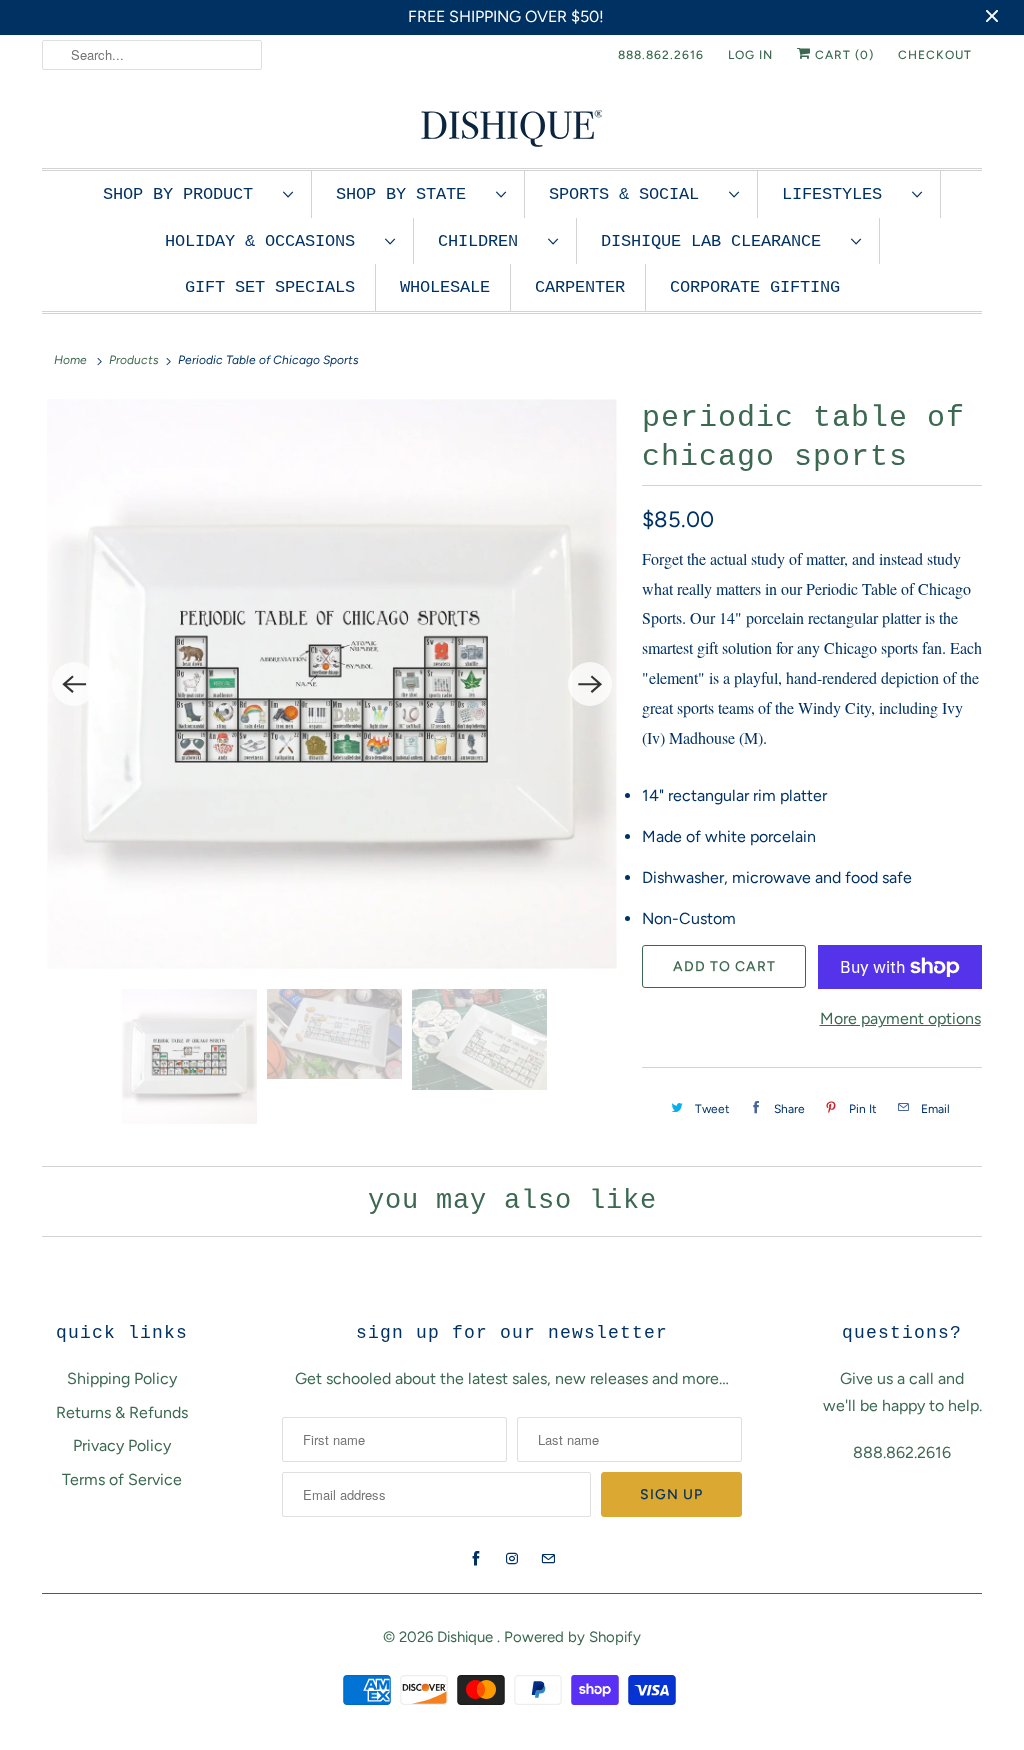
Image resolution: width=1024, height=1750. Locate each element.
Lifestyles (842, 194)
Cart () (842, 55)
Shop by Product (188, 194)
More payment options (900, 1018)
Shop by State (411, 194)
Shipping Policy (122, 1378)
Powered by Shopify (572, 1637)
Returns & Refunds (122, 1412)
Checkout (935, 55)
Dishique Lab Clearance (721, 241)
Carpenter (580, 287)
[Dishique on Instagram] (512, 1559)
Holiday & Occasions (270, 241)
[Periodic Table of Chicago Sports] (332, 684)
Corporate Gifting (755, 287)
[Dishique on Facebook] (476, 1559)
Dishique (467, 1637)
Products (134, 360)
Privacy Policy (122, 1445)
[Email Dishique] (548, 1559)
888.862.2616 (661, 55)
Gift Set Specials (270, 287)
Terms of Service (122, 1479)
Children (488, 241)
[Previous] (74, 684)
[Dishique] (512, 126)
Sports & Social (634, 194)
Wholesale (445, 287)
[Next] (590, 684)
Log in (750, 55)
